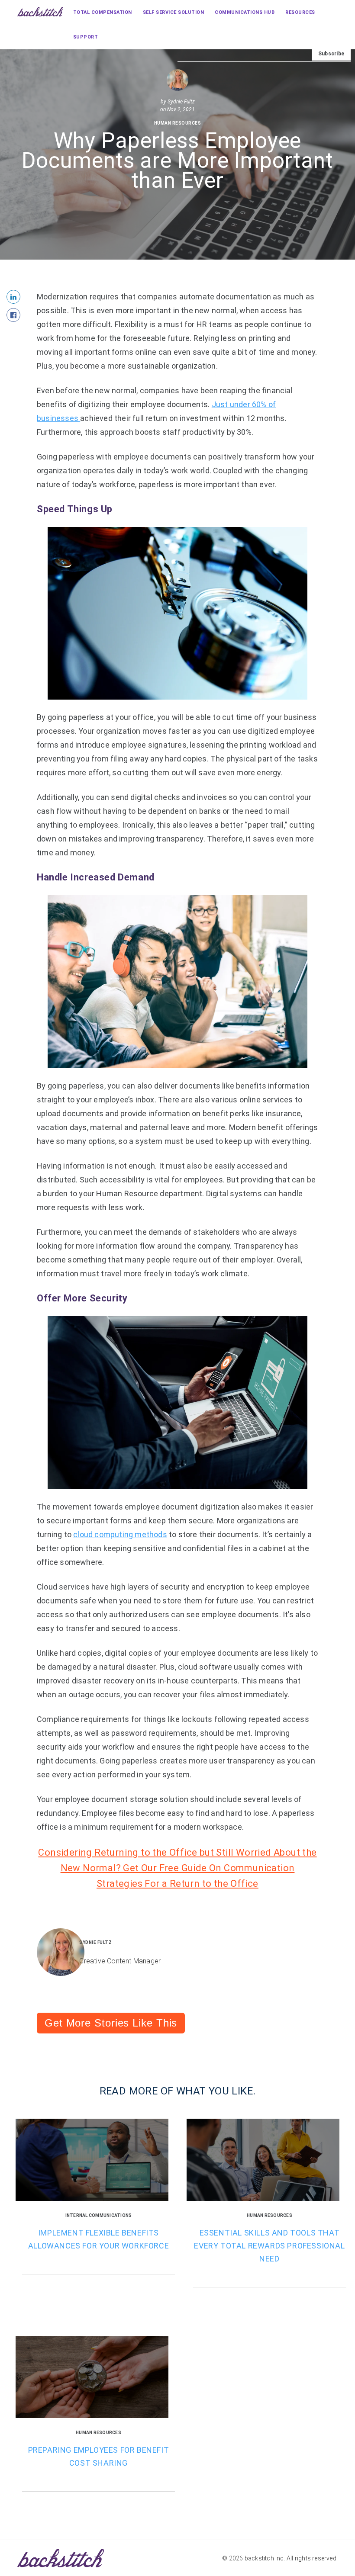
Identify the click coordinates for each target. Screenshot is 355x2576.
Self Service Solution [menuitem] (174, 12)
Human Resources (178, 123)
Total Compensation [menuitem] (103, 12)
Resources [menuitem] (300, 12)
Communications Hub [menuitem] (245, 12)
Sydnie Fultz (181, 102)
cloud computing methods (120, 1534)
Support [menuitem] (86, 37)
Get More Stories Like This (111, 2023)
